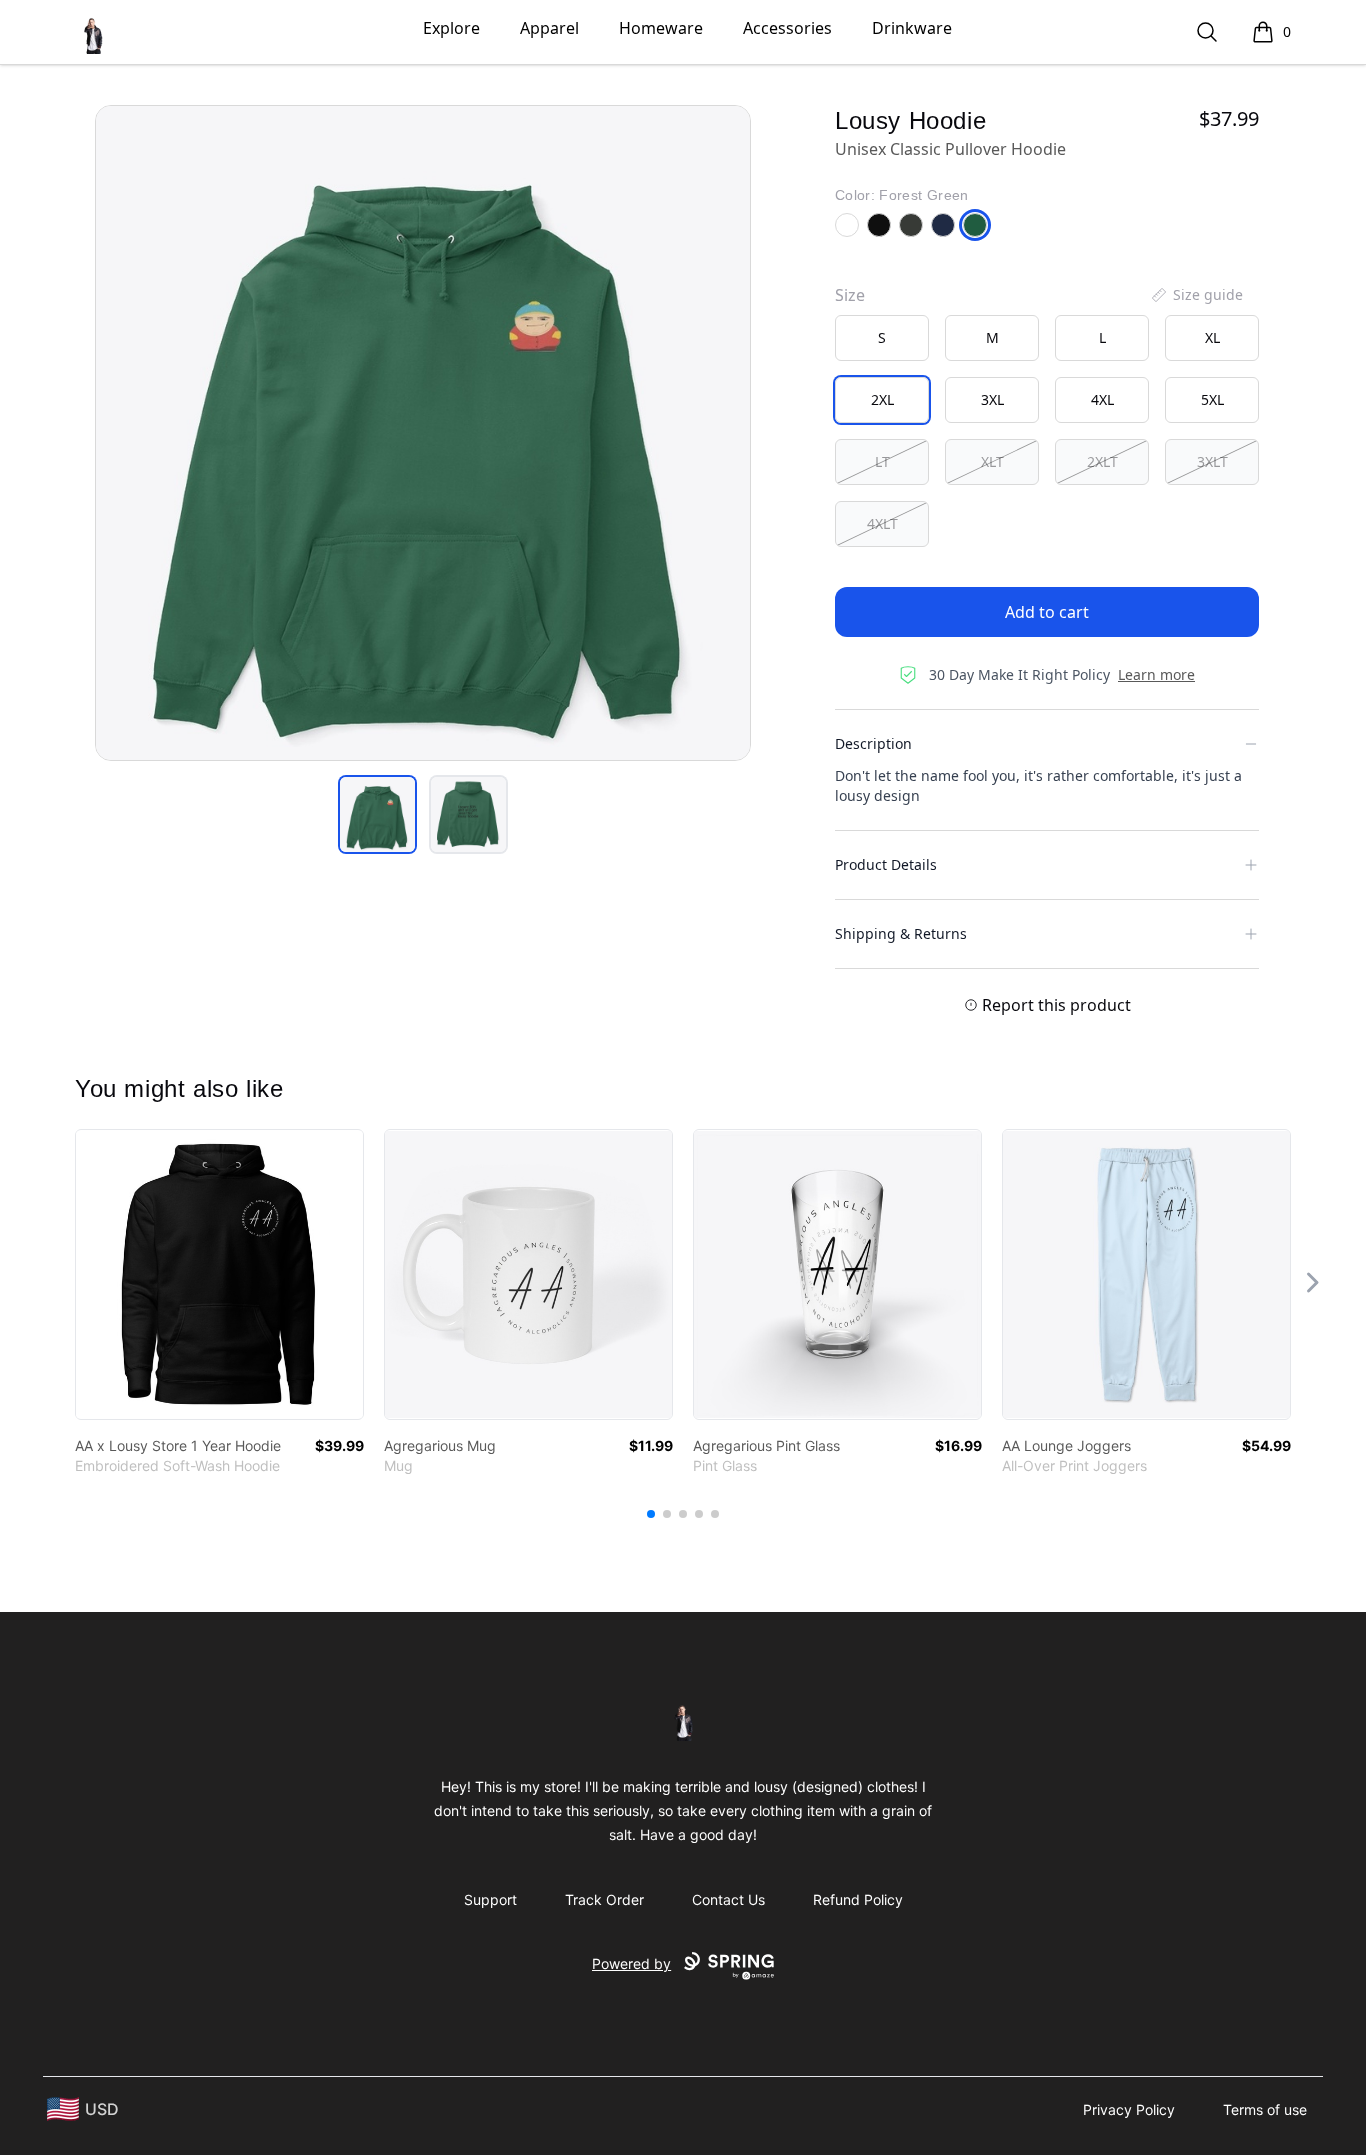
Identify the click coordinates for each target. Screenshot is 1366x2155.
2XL (882, 399)
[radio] (882, 338)
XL (1212, 337)
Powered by (631, 1963)
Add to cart (1047, 612)
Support (490, 1899)
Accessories (787, 28)
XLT (992, 461)
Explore (451, 28)
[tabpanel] (423, 433)
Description (873, 743)
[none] (1196, 295)
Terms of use (1265, 2109)
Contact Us (728, 1899)
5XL (1212, 399)
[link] (219, 1274)
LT (882, 461)
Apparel (549, 28)
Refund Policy (858, 1899)
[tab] (377, 814)
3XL (992, 399)
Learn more (1156, 674)
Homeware (661, 28)
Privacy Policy (1129, 2109)
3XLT (1212, 461)
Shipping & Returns (901, 933)
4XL (1102, 399)
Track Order (604, 1899)
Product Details (886, 864)
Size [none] (850, 295)
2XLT (1102, 461)
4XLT (882, 523)
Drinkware (912, 28)
